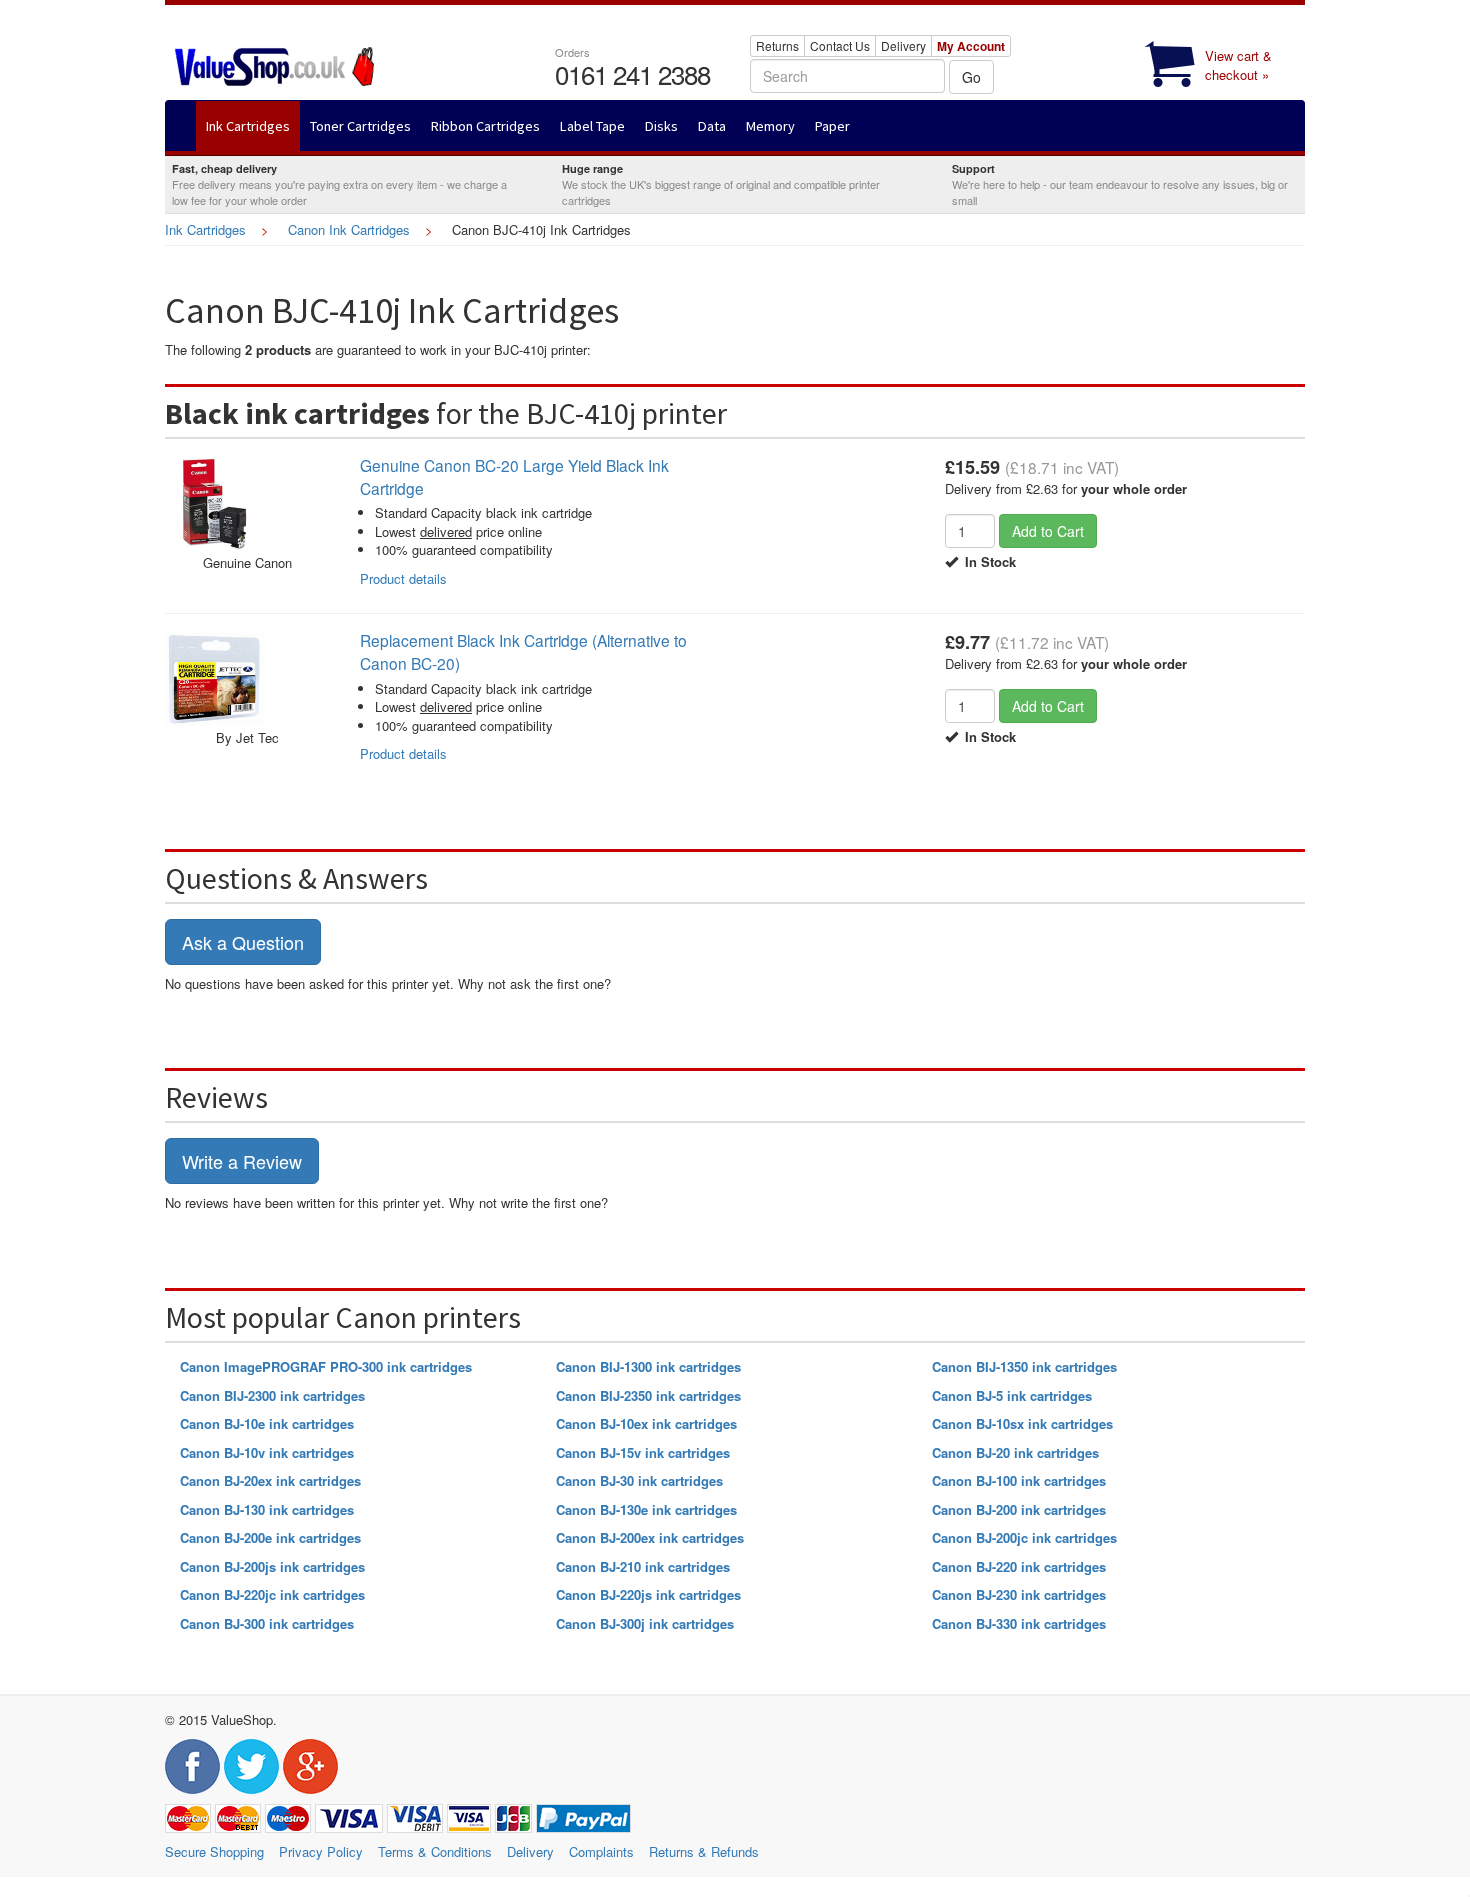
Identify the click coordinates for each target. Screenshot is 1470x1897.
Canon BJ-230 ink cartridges (1019, 1594)
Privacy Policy (321, 1851)
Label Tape (592, 126)
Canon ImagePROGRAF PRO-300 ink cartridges (326, 1366)
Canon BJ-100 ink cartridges (1019, 1480)
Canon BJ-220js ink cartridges (648, 1594)
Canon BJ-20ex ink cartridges (270, 1480)
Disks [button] (661, 126)
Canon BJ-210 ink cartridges (643, 1566)
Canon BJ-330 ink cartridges (1019, 1623)
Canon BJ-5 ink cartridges (1012, 1395)
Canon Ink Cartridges (349, 229)
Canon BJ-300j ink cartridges (645, 1623)
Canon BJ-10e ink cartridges (267, 1423)
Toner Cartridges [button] (360, 126)
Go (971, 77)
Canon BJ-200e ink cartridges (270, 1537)
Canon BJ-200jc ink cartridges (1024, 1537)
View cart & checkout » (1238, 65)
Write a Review (242, 1161)
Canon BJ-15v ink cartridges (643, 1452)
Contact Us (840, 45)
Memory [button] (770, 126)
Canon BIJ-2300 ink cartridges (272, 1395)
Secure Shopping (214, 1851)
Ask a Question (243, 942)
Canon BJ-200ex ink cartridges (650, 1537)
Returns (777, 45)
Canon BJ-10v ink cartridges (267, 1452)
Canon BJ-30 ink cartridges (639, 1480)
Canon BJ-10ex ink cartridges (646, 1423)
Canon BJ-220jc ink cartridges (272, 1594)
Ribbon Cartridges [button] (485, 126)
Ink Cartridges (205, 229)
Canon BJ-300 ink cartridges (267, 1623)
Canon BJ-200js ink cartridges (272, 1566)
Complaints (601, 1851)
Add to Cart (1048, 531)
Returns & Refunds (704, 1851)
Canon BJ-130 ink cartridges (267, 1509)
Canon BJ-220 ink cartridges (1019, 1566)
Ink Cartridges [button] (248, 126)
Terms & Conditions (435, 1851)
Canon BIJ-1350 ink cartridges (1024, 1366)
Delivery (903, 45)
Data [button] (712, 126)
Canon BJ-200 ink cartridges (1019, 1509)
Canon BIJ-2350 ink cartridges (648, 1395)
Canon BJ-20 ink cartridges (1015, 1452)
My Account (971, 46)
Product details (403, 578)
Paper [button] (832, 126)
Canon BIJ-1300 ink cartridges (648, 1366)
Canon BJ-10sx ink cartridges (1022, 1423)
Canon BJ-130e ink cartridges (646, 1509)
